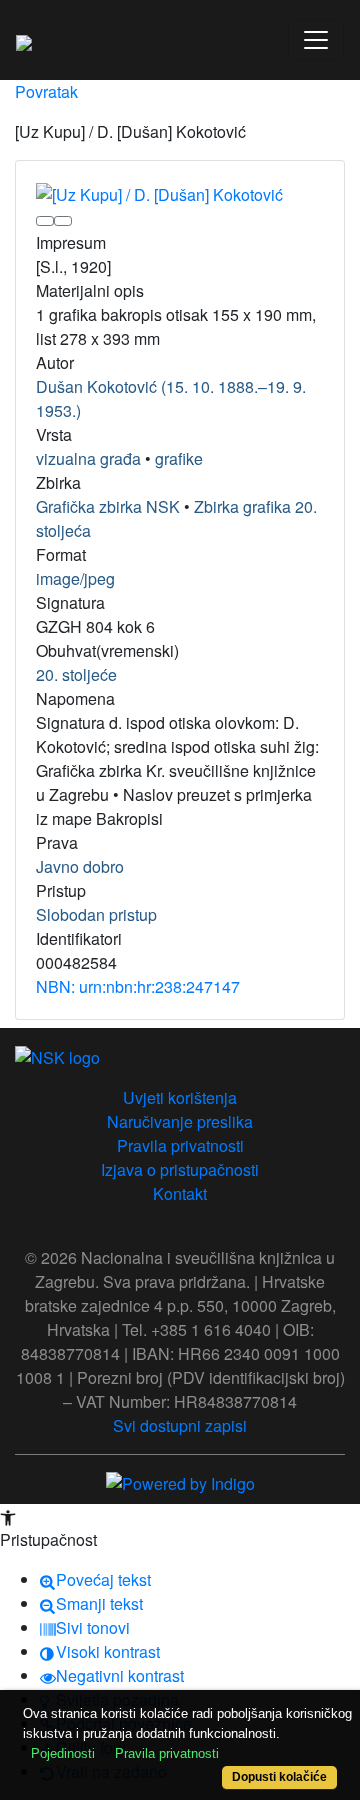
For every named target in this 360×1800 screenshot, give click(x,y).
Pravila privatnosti (180, 1145)
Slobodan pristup (96, 914)
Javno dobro (80, 866)
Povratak (46, 91)
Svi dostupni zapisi (180, 1425)
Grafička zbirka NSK (108, 506)
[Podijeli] (63, 221)
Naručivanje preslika (180, 1121)
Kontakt (180, 1193)
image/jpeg (75, 578)
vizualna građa (88, 458)
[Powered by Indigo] (180, 1482)
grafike (179, 458)
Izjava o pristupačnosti (180, 1169)
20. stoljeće (76, 674)
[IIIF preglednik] (45, 221)
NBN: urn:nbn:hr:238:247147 (138, 986)
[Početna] (24, 40)
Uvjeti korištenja (180, 1097)
